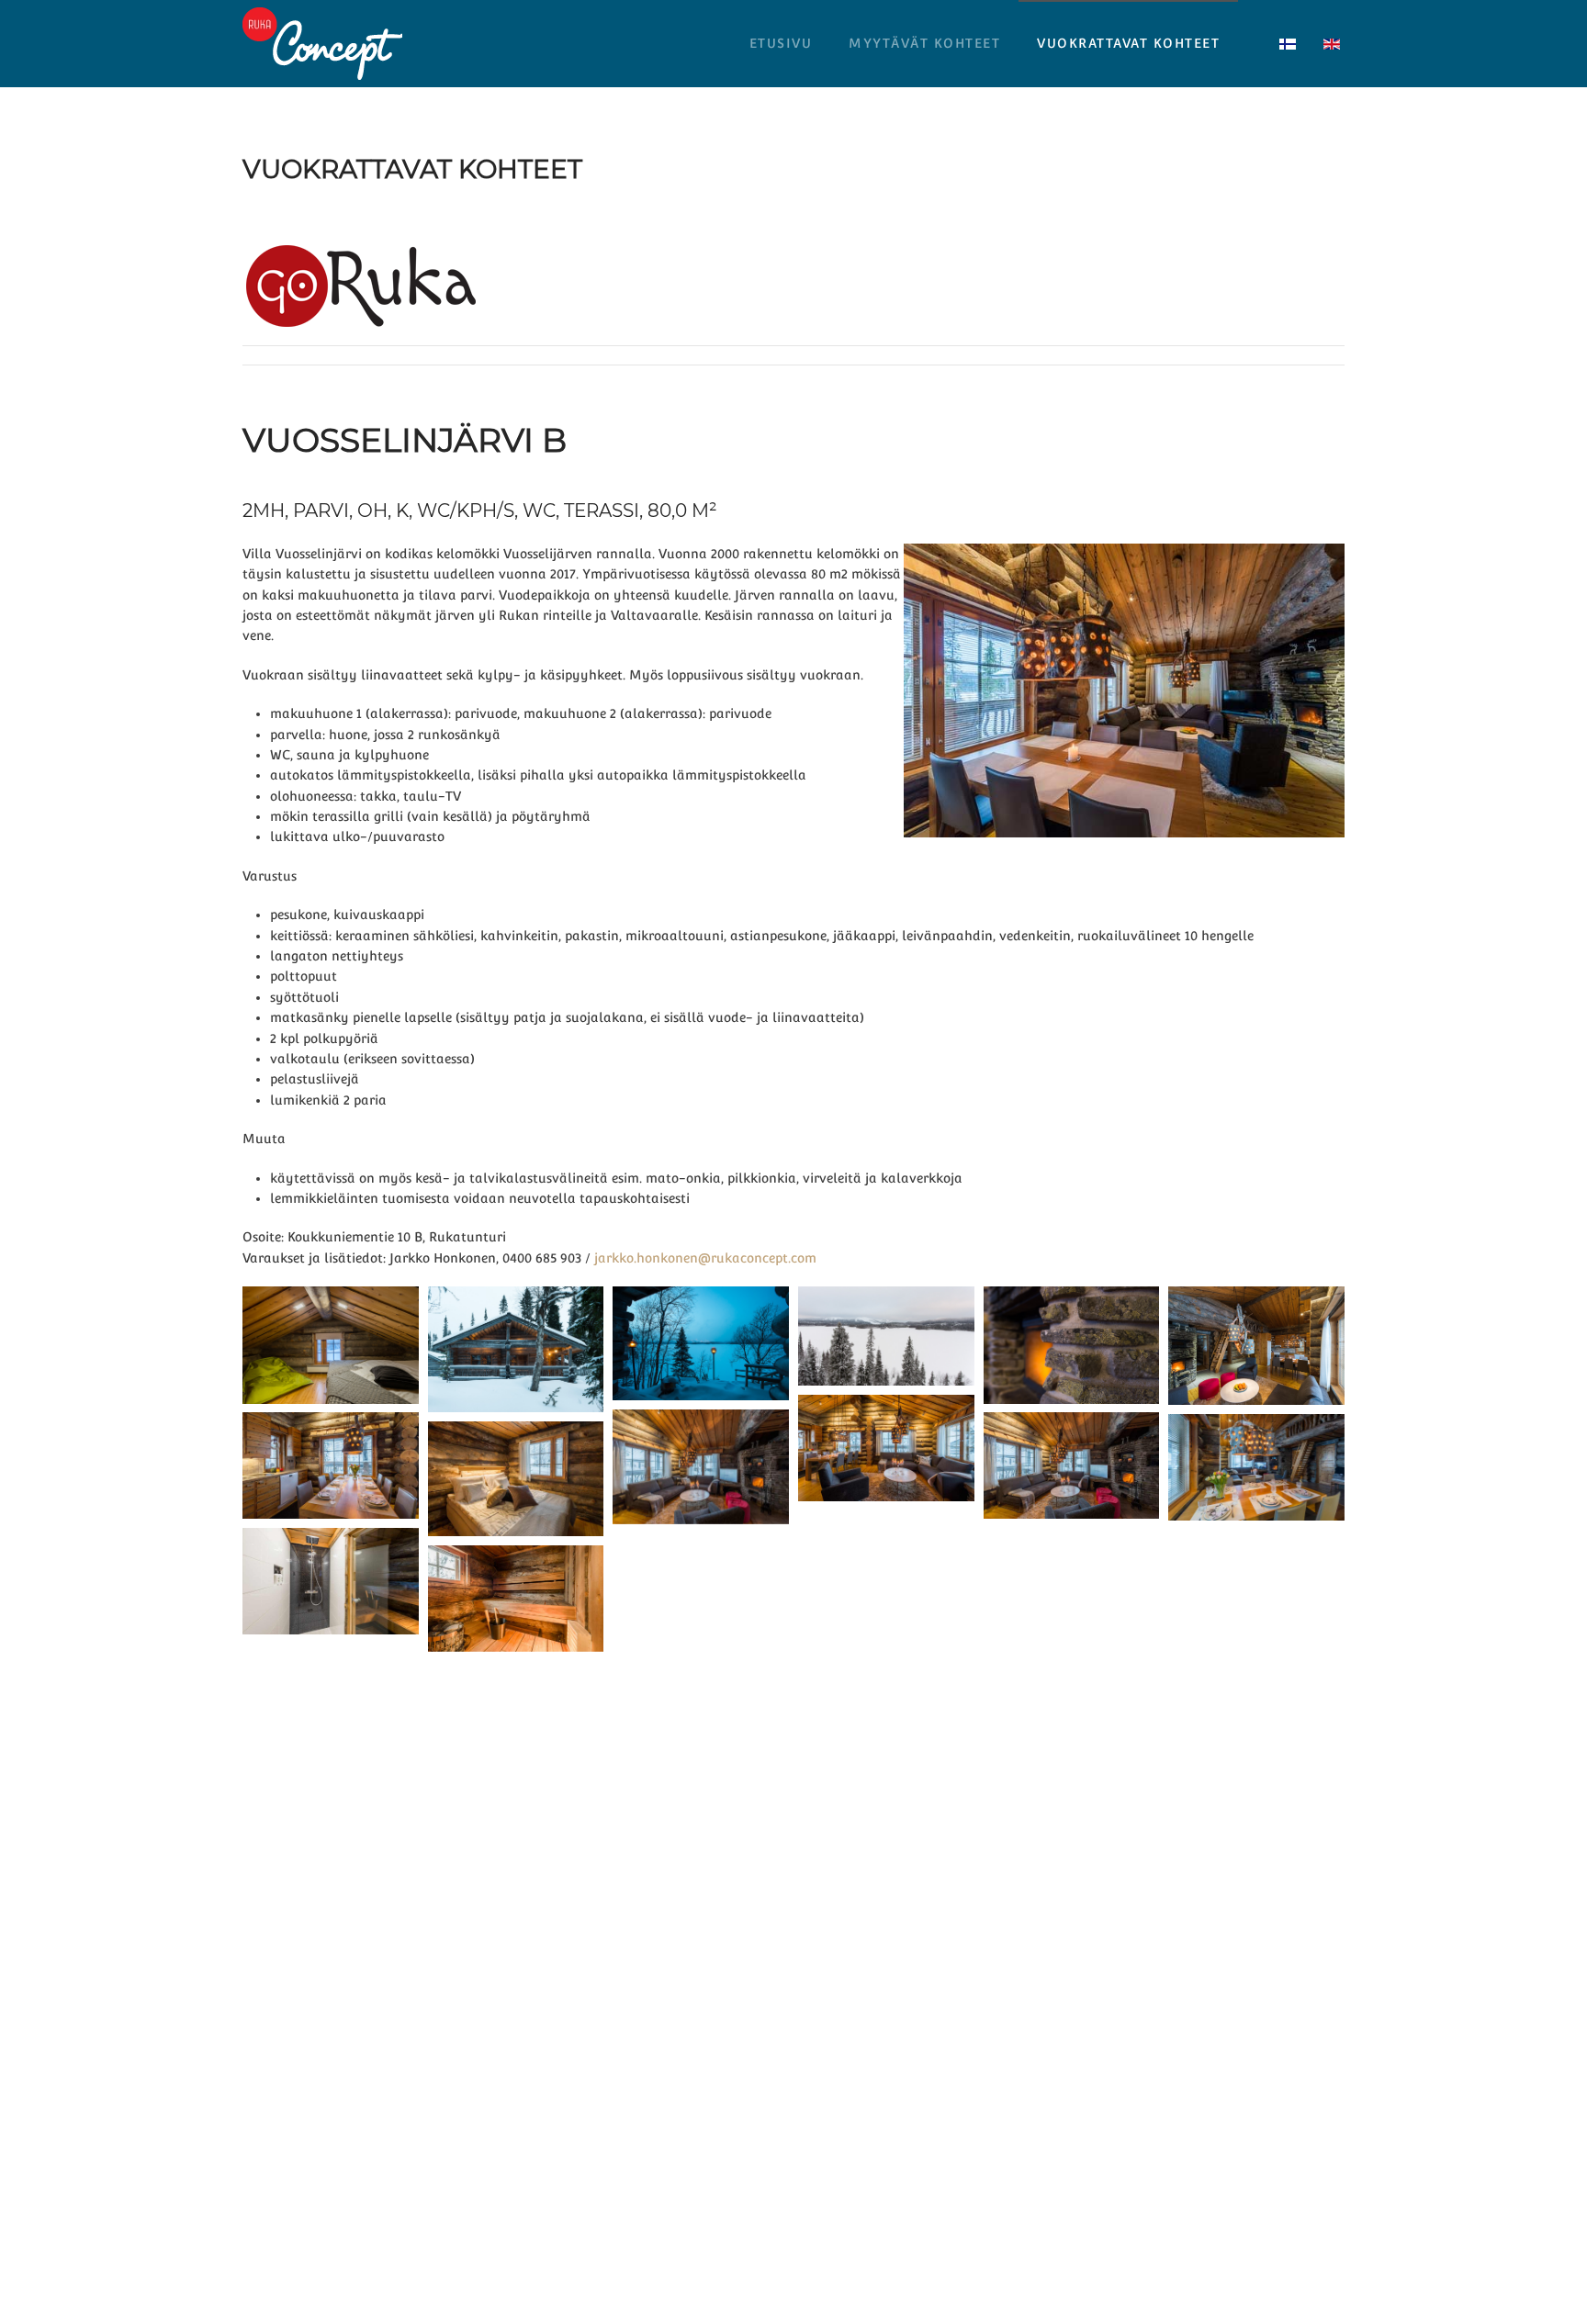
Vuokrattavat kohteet (1128, 43)
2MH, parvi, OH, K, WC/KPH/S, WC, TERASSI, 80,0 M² (480, 511)
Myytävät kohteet (924, 43)
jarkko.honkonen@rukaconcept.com (705, 1258)
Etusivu (781, 43)
